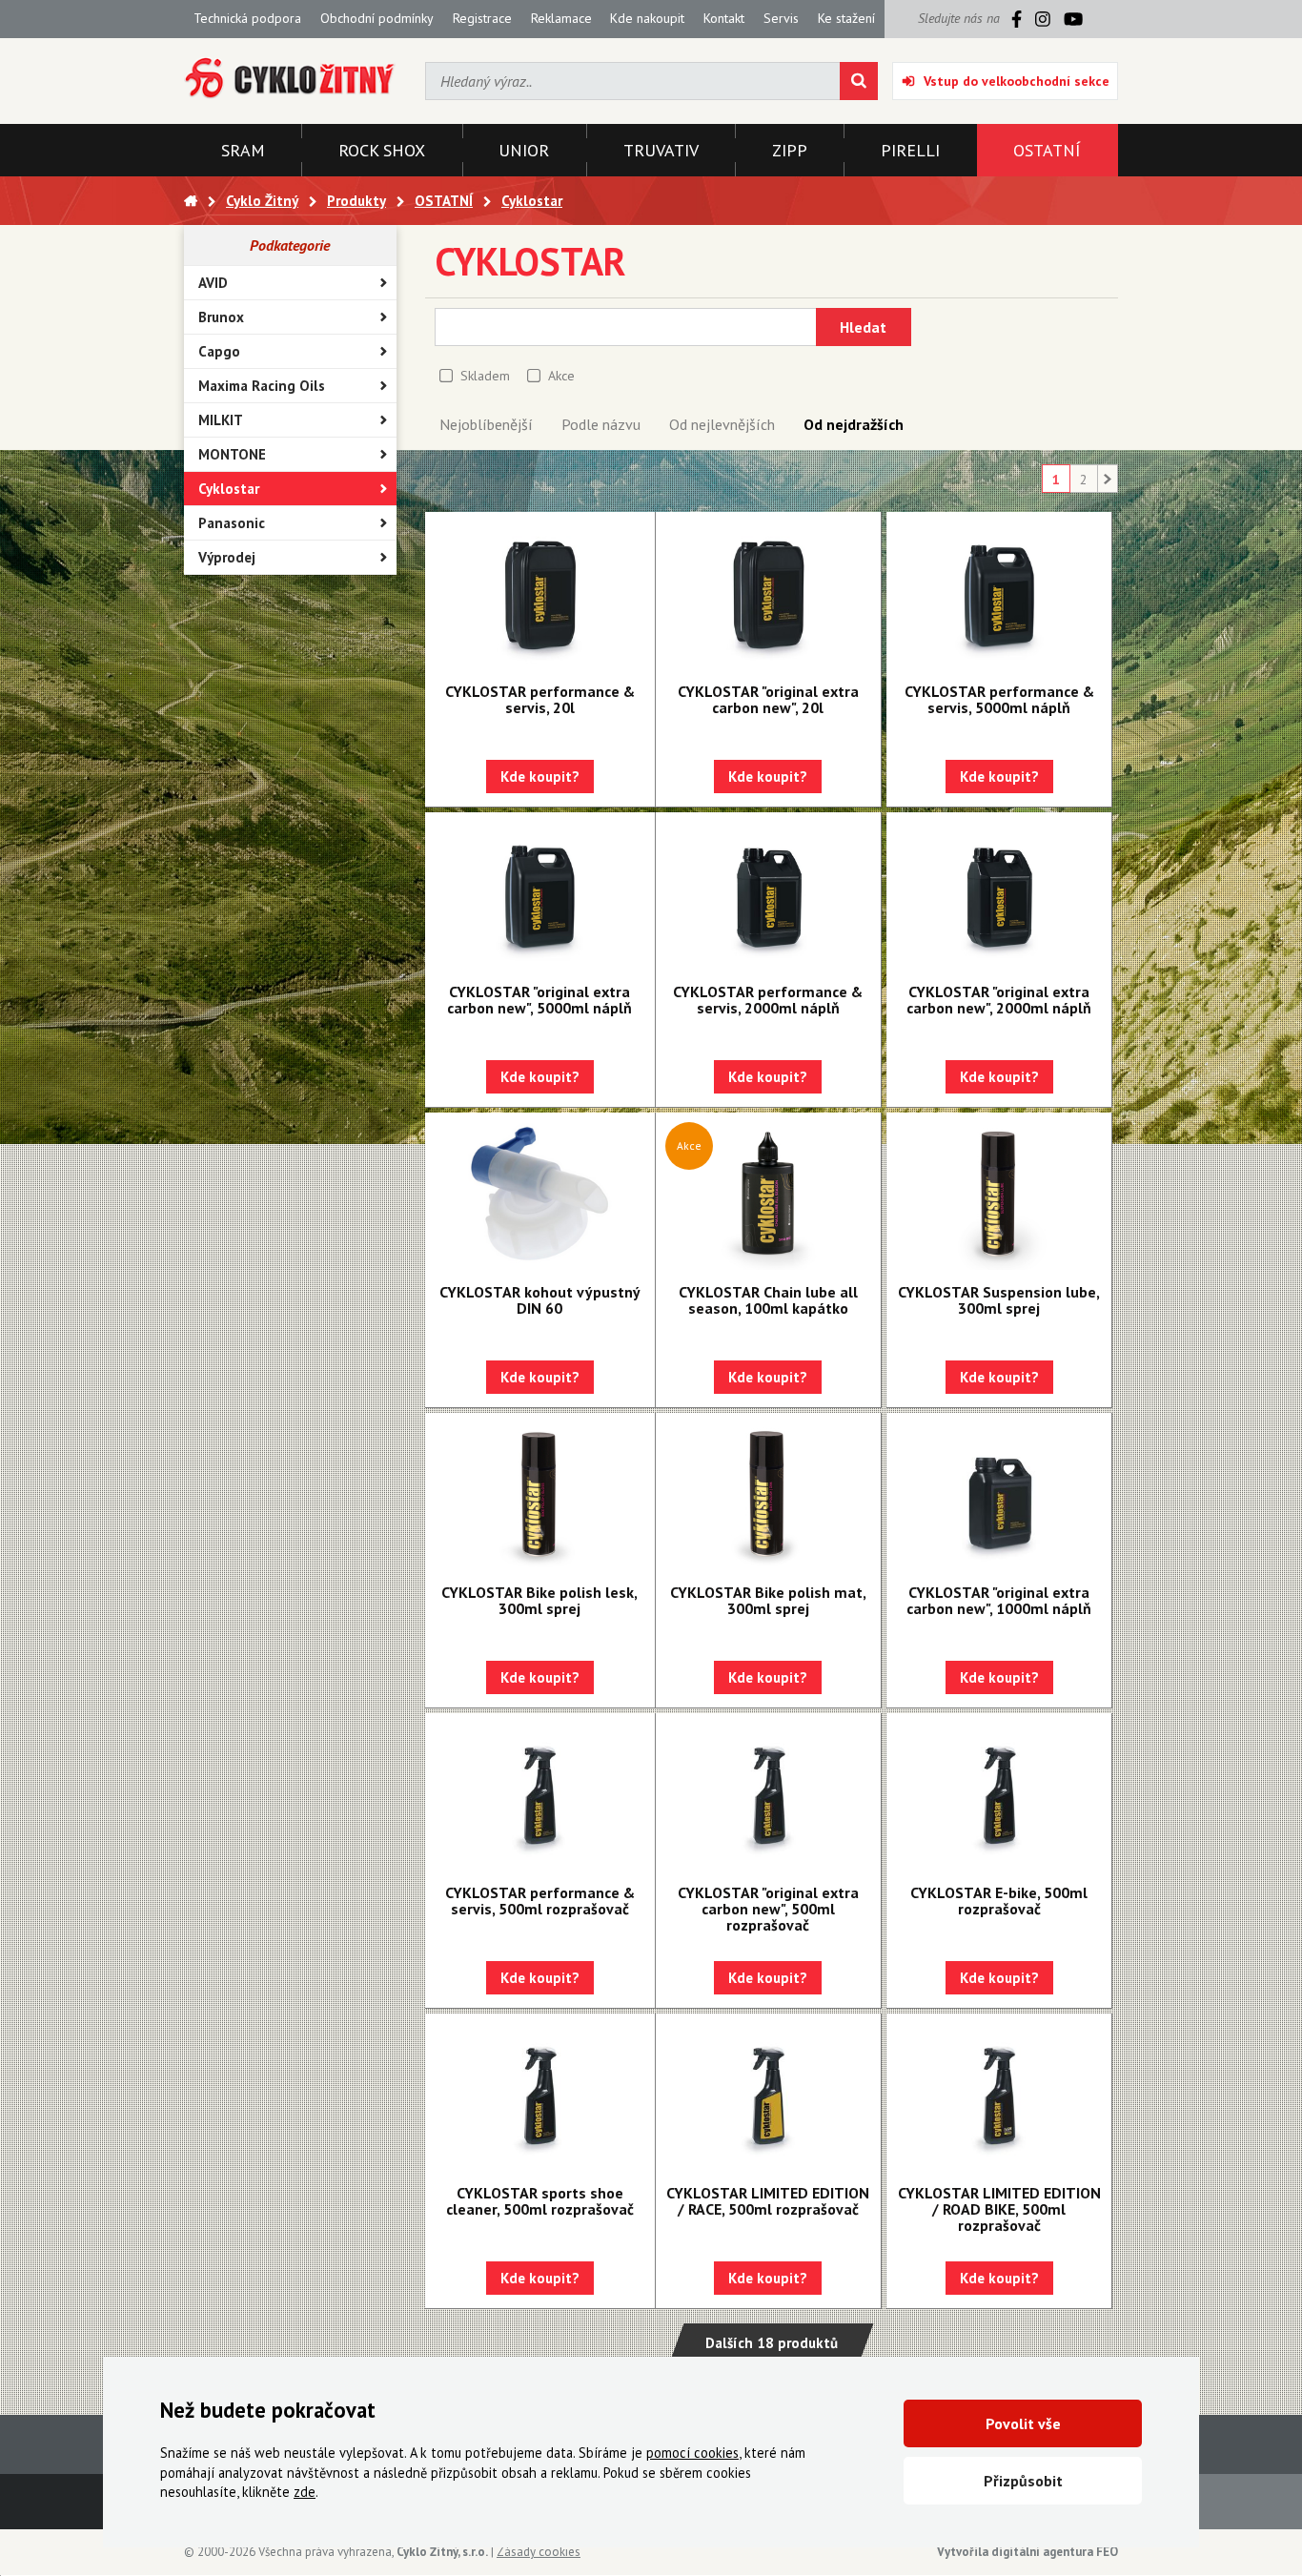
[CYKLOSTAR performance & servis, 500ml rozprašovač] (540, 1794)
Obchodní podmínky (377, 18)
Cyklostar (229, 489)
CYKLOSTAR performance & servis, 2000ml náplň (768, 1000)
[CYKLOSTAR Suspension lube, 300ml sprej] (999, 1194)
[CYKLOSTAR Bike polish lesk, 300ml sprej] (540, 1494)
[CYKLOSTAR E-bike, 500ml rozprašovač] (999, 1794)
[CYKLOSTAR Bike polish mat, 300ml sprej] (768, 1494)
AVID (213, 283)
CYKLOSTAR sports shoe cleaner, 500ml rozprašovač (540, 2201)
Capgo (219, 351)
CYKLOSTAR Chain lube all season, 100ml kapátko (768, 1300)
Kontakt (724, 18)
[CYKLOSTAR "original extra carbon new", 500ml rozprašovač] (768, 1794)
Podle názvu (601, 424)
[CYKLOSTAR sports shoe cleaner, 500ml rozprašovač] (540, 2095)
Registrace (482, 18)
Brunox (221, 317)
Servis (781, 18)
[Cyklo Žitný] (290, 79)
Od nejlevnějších (722, 424)
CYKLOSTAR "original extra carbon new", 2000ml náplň (999, 1000)
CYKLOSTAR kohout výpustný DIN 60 (540, 1300)
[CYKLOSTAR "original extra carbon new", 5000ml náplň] (540, 893)
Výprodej (227, 557)
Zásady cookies (539, 2552)
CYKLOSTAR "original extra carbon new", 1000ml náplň (999, 1600)
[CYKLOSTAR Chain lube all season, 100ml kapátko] (768, 1194)
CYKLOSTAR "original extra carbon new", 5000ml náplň (539, 1000)
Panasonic (232, 523)
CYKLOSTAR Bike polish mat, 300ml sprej (768, 1600)
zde (305, 2492)
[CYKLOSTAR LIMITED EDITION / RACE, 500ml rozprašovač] (768, 2095)
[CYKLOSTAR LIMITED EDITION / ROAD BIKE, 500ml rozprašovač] (999, 2095)
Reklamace (561, 18)
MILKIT (221, 420)
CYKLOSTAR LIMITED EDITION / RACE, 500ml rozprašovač (768, 2201)
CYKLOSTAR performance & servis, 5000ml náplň (999, 699)
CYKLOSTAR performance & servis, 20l (540, 699)
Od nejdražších (854, 424)
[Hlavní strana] (191, 201)
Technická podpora (247, 18)
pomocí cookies (692, 2453)
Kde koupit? (540, 777)
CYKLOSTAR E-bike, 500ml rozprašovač (999, 1901)
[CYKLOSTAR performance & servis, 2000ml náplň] (768, 893)
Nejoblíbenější (486, 424)
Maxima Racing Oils (262, 386)
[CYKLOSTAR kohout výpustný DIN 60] (540, 1194)
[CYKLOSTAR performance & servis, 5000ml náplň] (999, 593)
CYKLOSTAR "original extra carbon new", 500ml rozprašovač (768, 1909)
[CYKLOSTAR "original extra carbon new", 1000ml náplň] (999, 1494)
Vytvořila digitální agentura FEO (1027, 2552)
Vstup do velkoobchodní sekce (1017, 81)
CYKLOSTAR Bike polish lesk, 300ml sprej (539, 1600)
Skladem (485, 376)
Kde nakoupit (647, 18)
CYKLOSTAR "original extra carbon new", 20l (768, 699)
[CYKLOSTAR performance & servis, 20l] (540, 593)
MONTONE (232, 454)
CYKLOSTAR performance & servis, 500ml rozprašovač (540, 1901)
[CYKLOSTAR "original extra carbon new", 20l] (768, 593)
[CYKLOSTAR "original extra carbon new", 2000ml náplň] (999, 893)
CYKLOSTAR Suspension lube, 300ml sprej (999, 1300)
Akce (561, 376)
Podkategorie (290, 245)
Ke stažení (846, 18)
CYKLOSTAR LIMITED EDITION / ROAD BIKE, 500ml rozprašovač (999, 2209)
